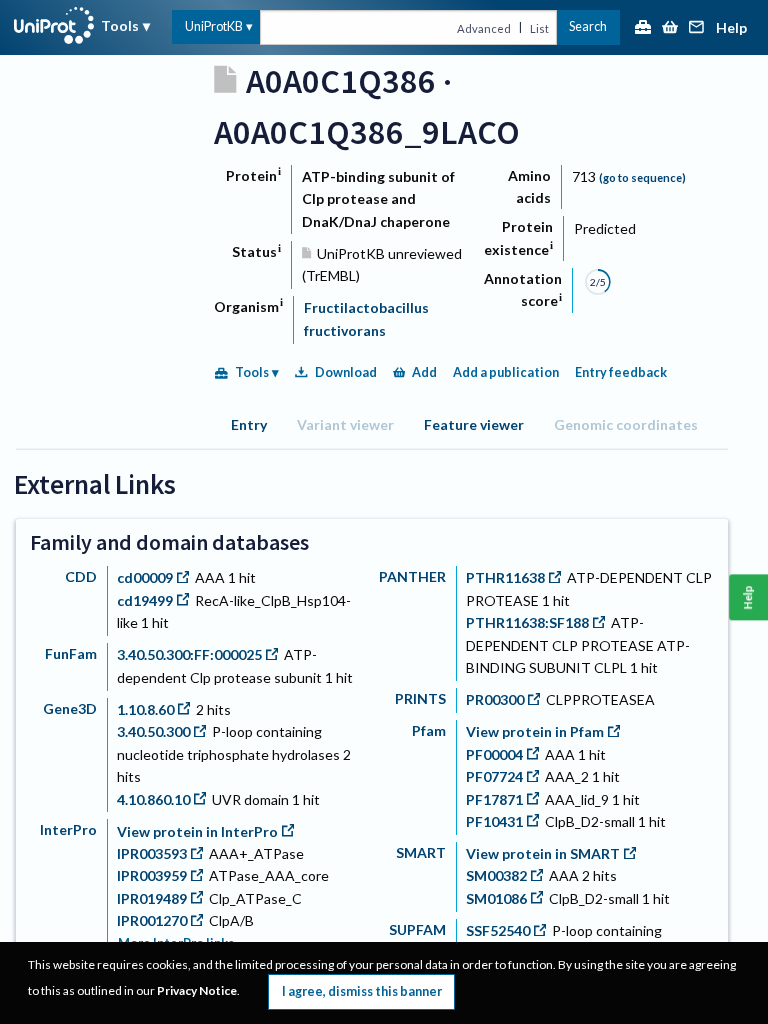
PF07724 (494, 776)
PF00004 (494, 754)
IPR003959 (152, 875)
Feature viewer (474, 424)
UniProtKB (214, 26)
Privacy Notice (197, 990)
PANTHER (412, 576)
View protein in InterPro (197, 831)
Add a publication (506, 372)
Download (346, 372)
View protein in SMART (543, 853)
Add (424, 372)
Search (588, 26)
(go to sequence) (642, 177)
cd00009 (145, 577)
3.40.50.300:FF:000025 (189, 654)
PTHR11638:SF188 (527, 622)
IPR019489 (152, 898)
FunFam (71, 653)
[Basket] (670, 28)
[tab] (249, 424)
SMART (421, 852)
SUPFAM (417, 929)
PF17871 (494, 799)
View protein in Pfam (535, 731)
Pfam (429, 730)
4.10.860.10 (153, 799)
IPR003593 (152, 853)
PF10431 (494, 821)
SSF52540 (498, 930)
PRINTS (420, 698)
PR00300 (495, 699)
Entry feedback (621, 372)
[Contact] (697, 28)
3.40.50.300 (153, 731)
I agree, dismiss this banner (362, 991)
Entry (249, 424)
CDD (81, 576)
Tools (120, 25)
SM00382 (496, 875)
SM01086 (496, 898)
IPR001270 (152, 920)
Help (731, 28)
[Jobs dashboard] (643, 28)
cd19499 (145, 600)
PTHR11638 (505, 577)
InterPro (68, 829)
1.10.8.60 (145, 709)
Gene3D (70, 708)
